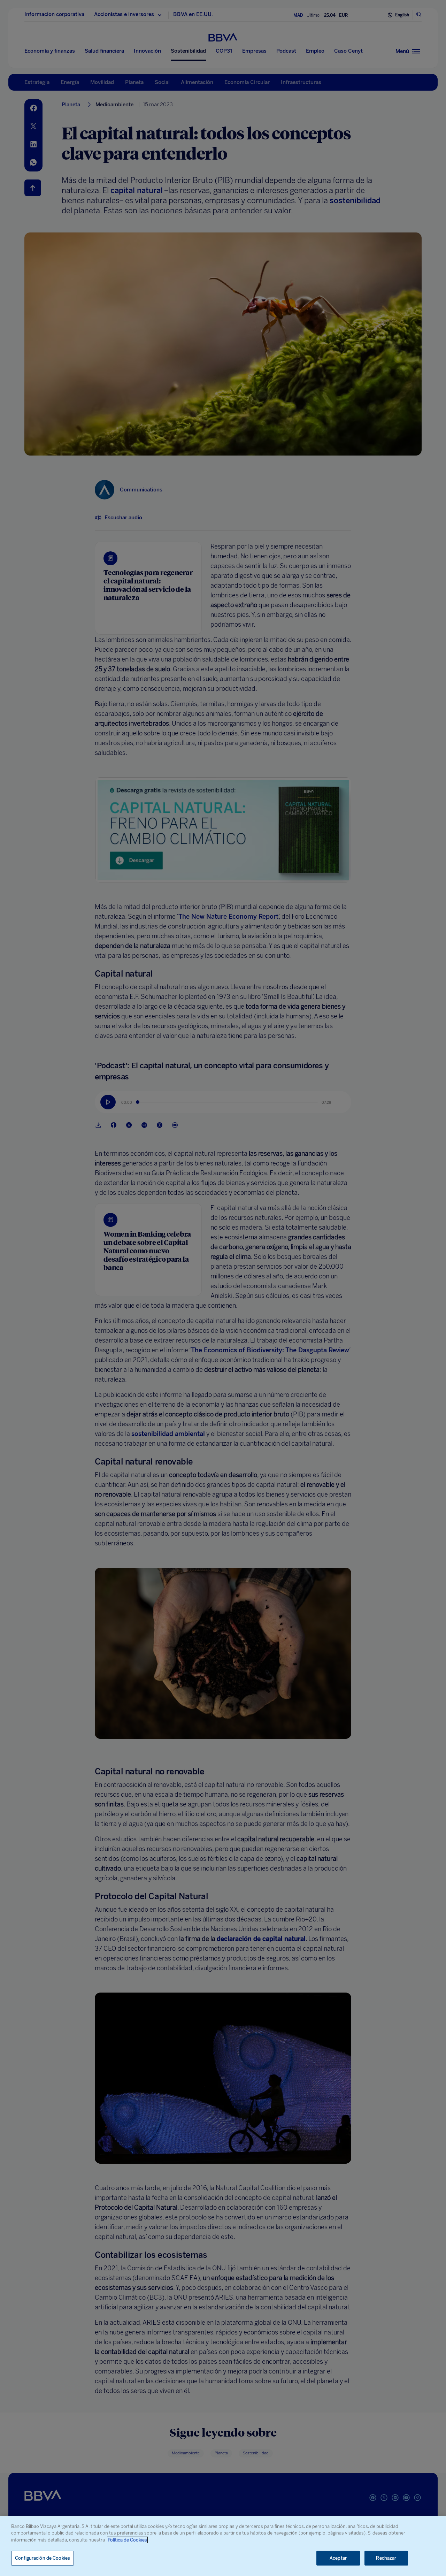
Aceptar (338, 2558)
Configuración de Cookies (43, 2558)
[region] (223, 2546)
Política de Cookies (127, 2540)
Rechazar (386, 2558)
